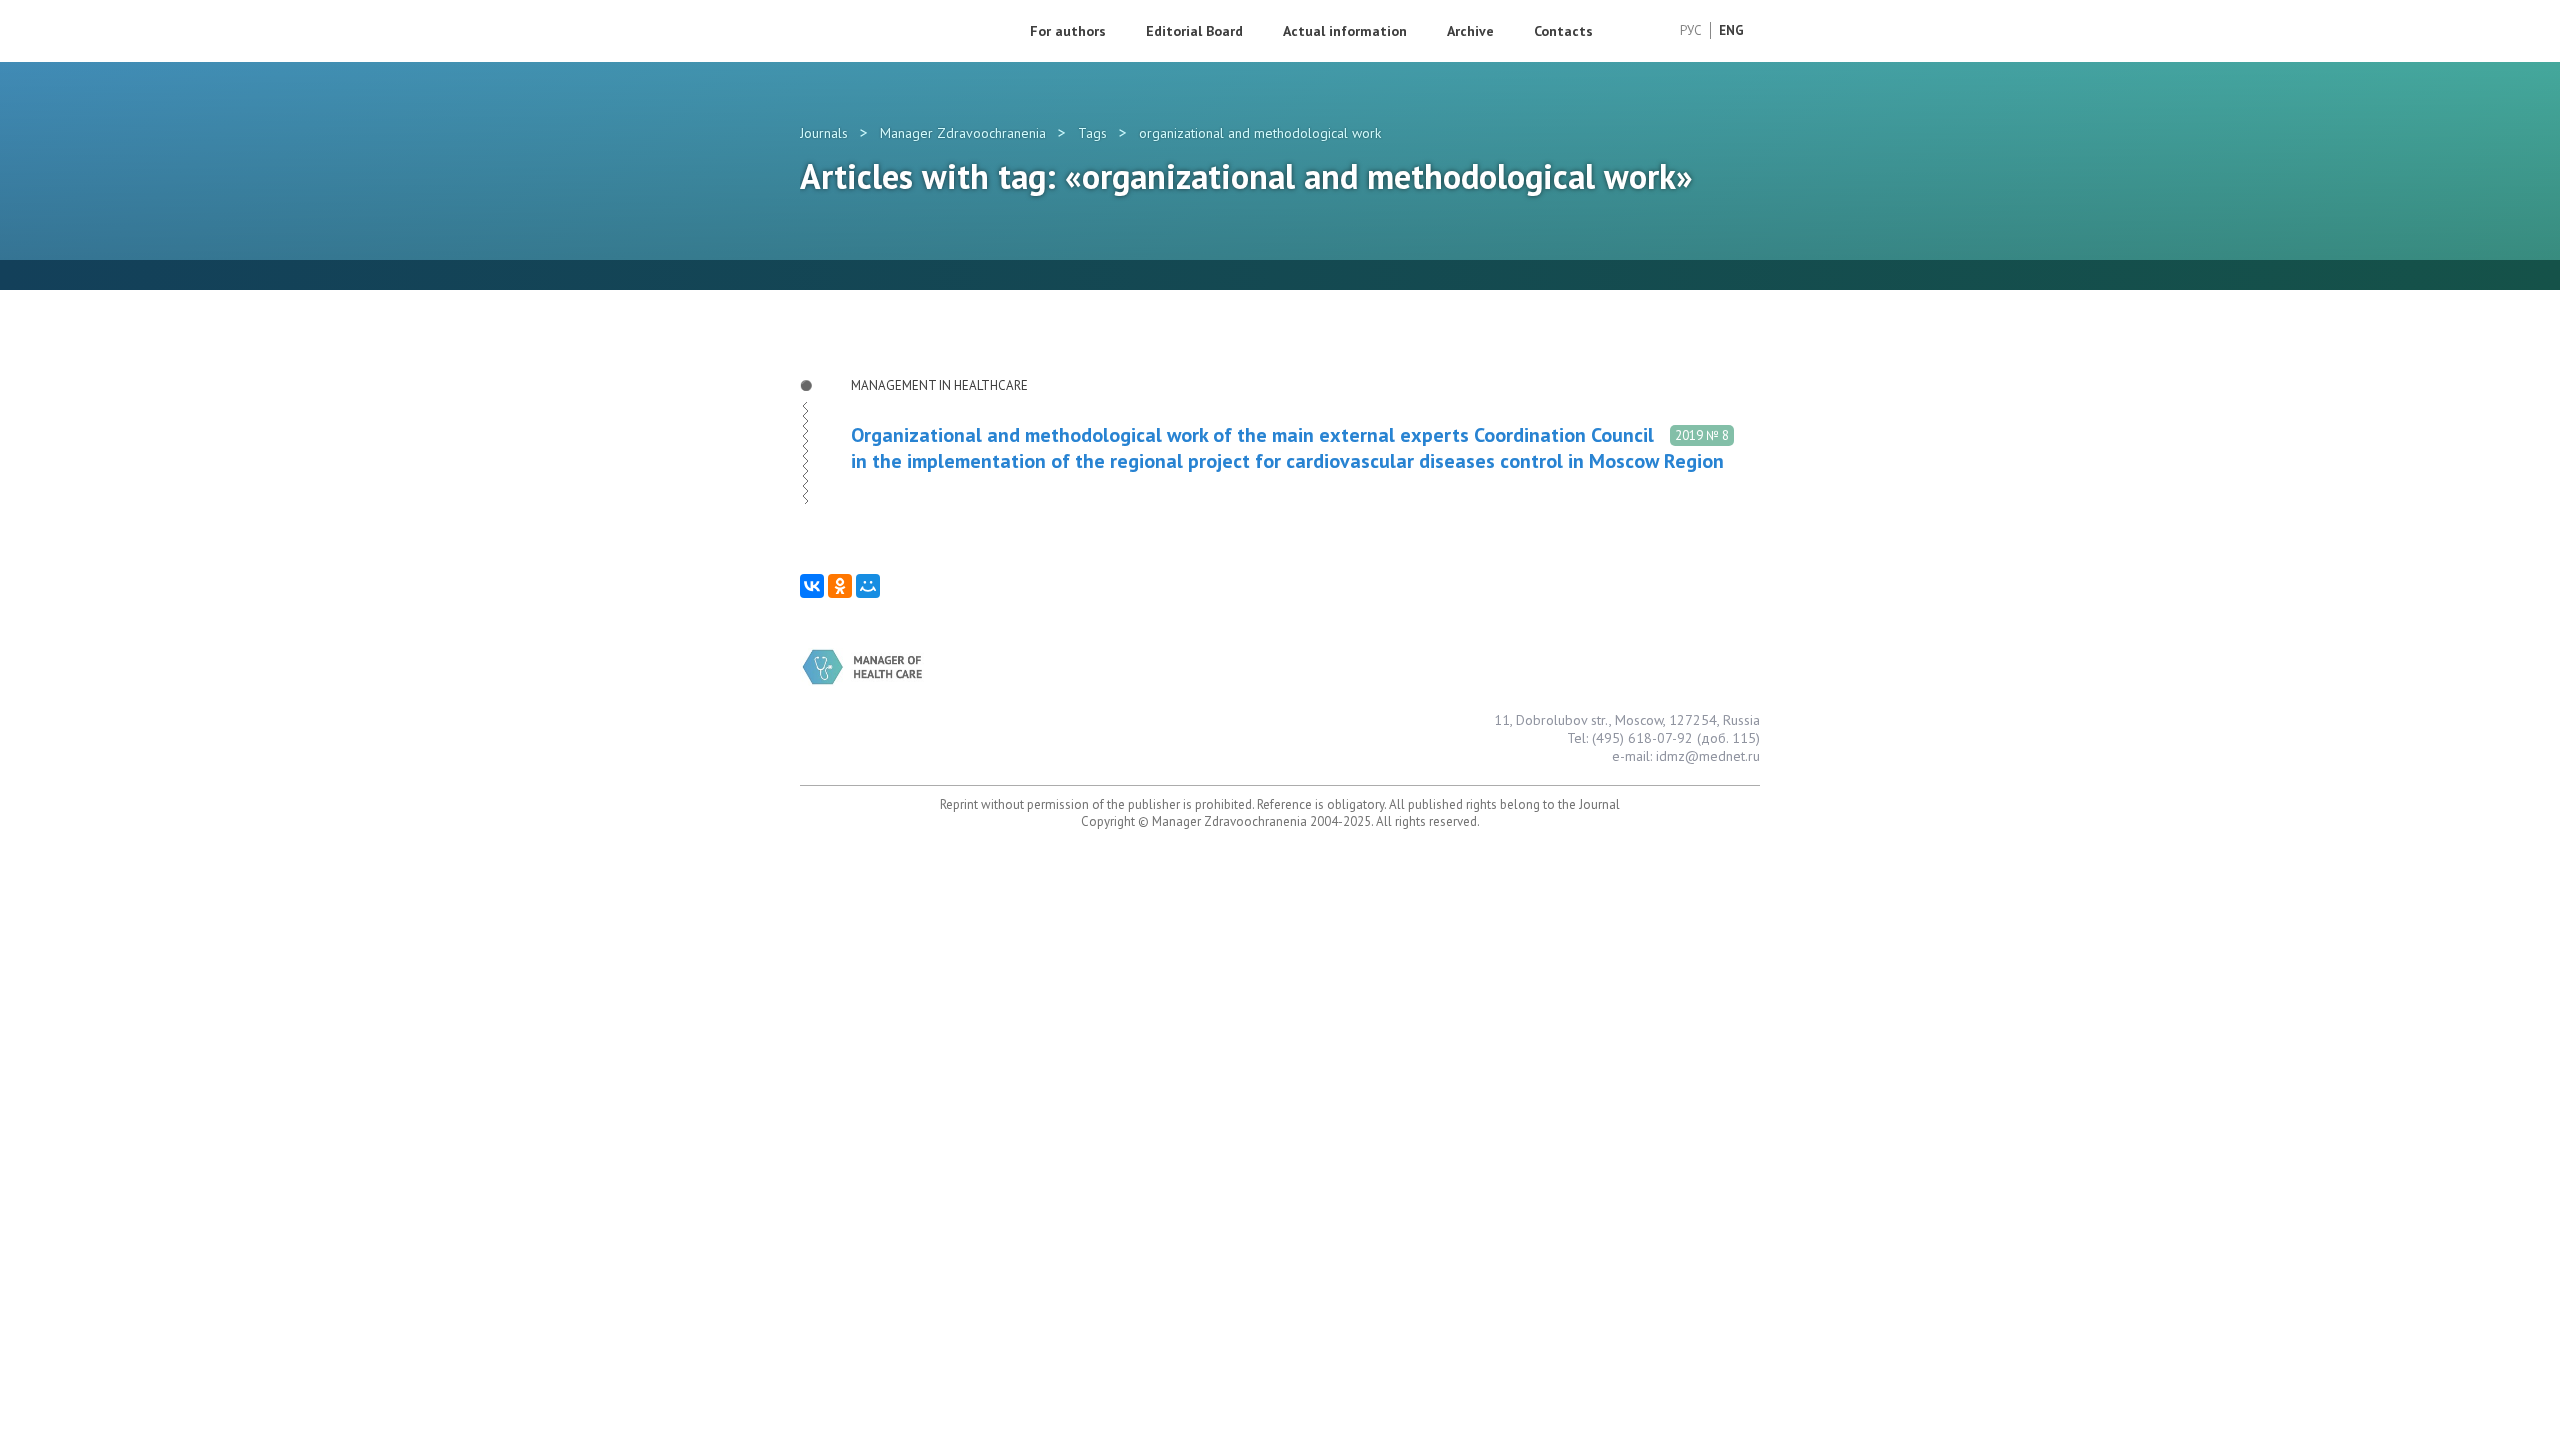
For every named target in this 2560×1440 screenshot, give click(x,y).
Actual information (1345, 31)
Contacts (1563, 31)
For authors (1068, 31)
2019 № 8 (1702, 435)
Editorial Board (1194, 31)
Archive (1470, 31)
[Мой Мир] (868, 586)
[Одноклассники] (840, 586)
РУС (1691, 30)
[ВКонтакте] (812, 586)
